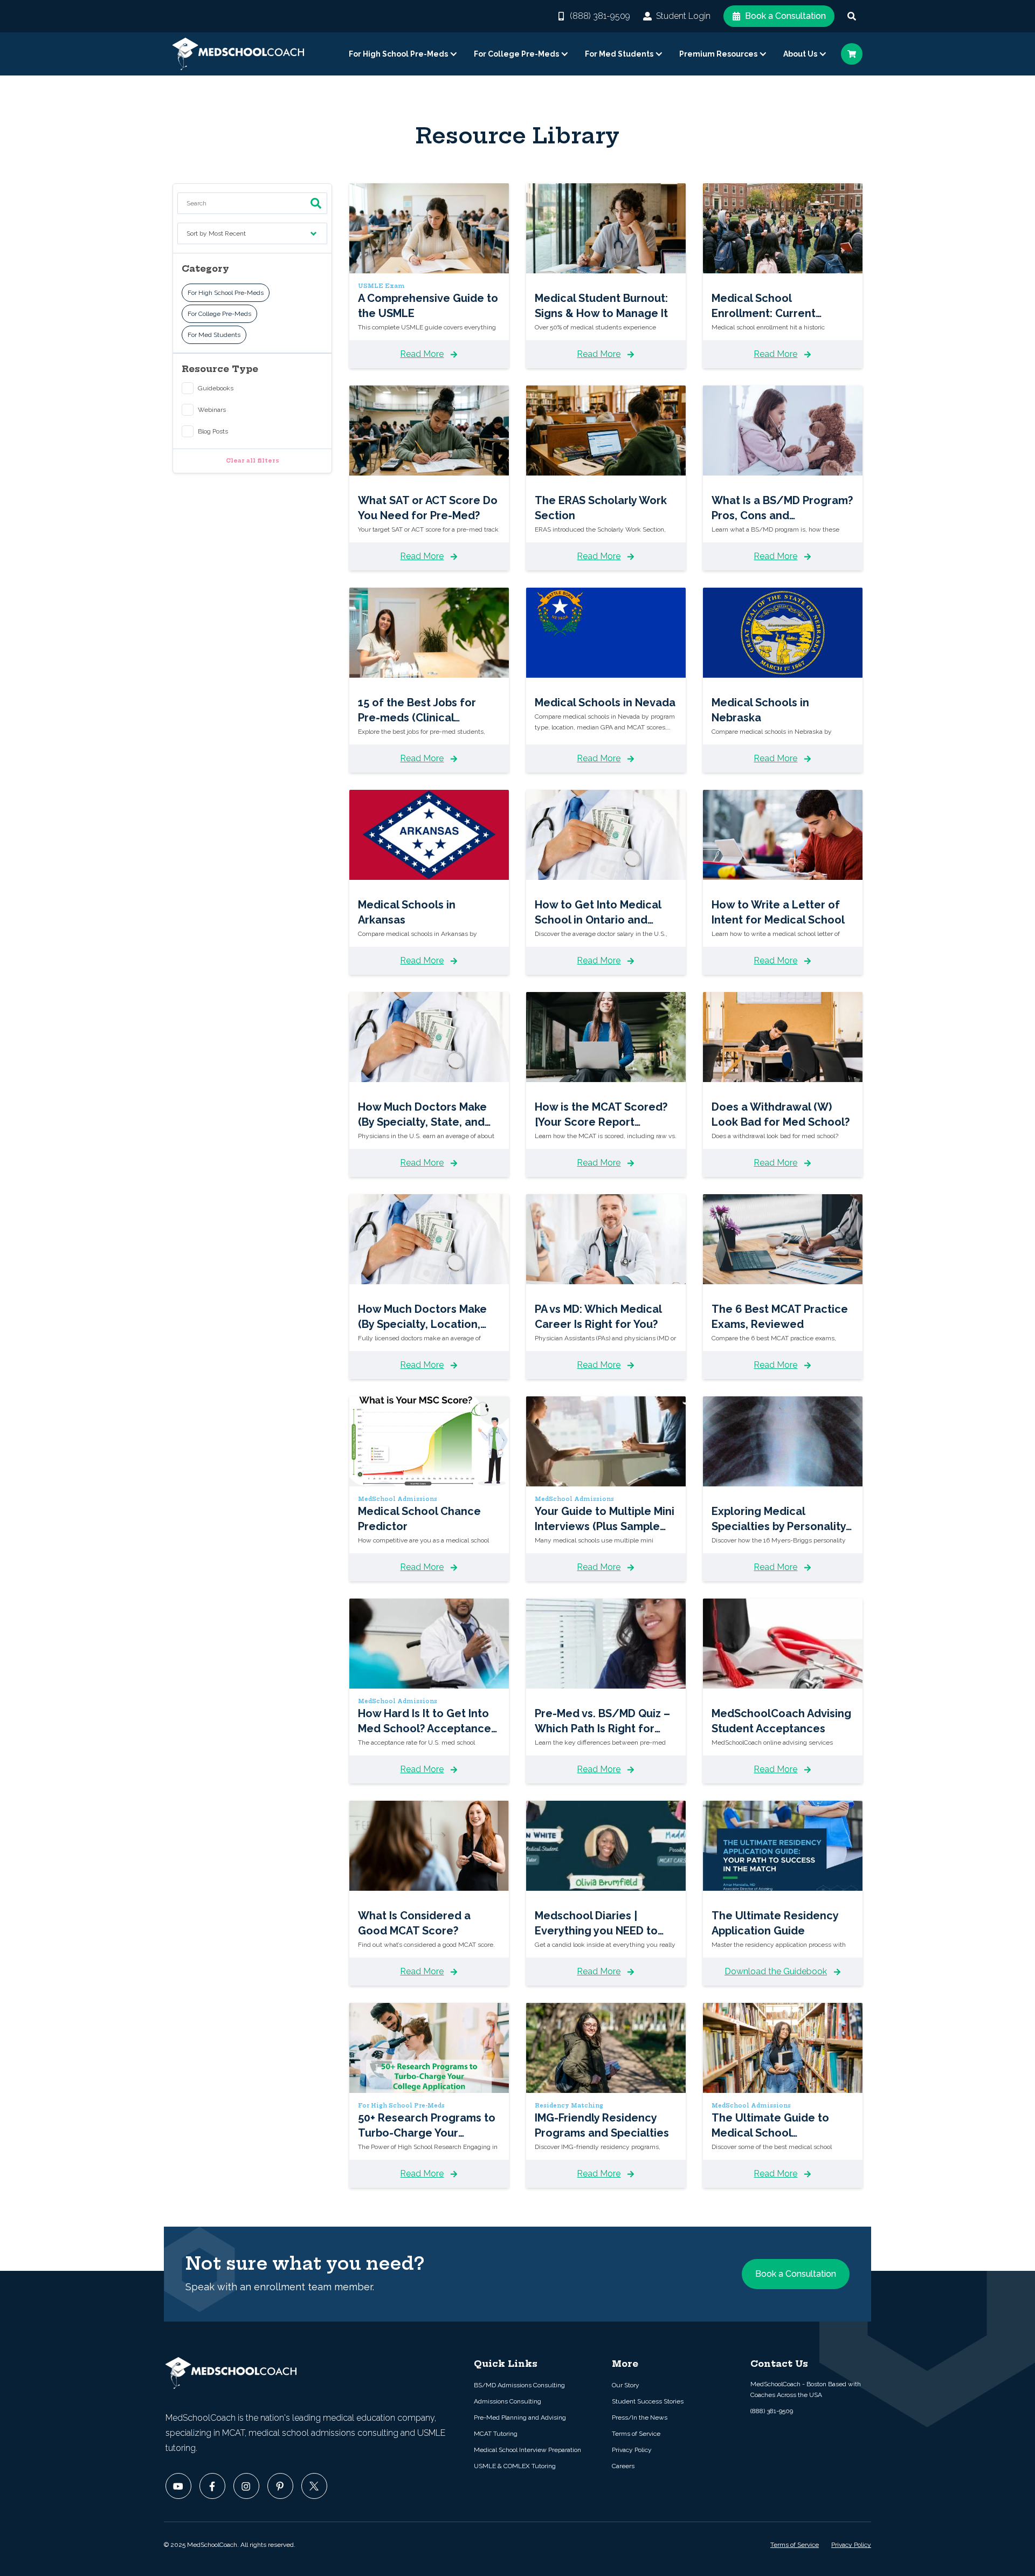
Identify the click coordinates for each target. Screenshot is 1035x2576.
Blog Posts (213, 431)
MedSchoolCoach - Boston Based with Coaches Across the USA (806, 2389)
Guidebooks (216, 388)
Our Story (626, 2385)
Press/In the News (640, 2417)
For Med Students (619, 54)
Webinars (212, 410)
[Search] (852, 16)
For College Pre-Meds (516, 54)
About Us (800, 54)
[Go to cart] (852, 54)
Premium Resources (718, 54)
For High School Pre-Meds (398, 54)
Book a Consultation (785, 16)
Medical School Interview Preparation (527, 2450)
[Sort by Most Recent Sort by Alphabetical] (252, 238)
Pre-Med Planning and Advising (520, 2417)
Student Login (683, 16)
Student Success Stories (648, 2401)
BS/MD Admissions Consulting (519, 2385)
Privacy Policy (632, 2450)
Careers (623, 2466)
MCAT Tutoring (496, 2434)
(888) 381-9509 (600, 16)
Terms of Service (636, 2434)
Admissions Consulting (508, 2401)
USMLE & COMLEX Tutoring (515, 2466)
